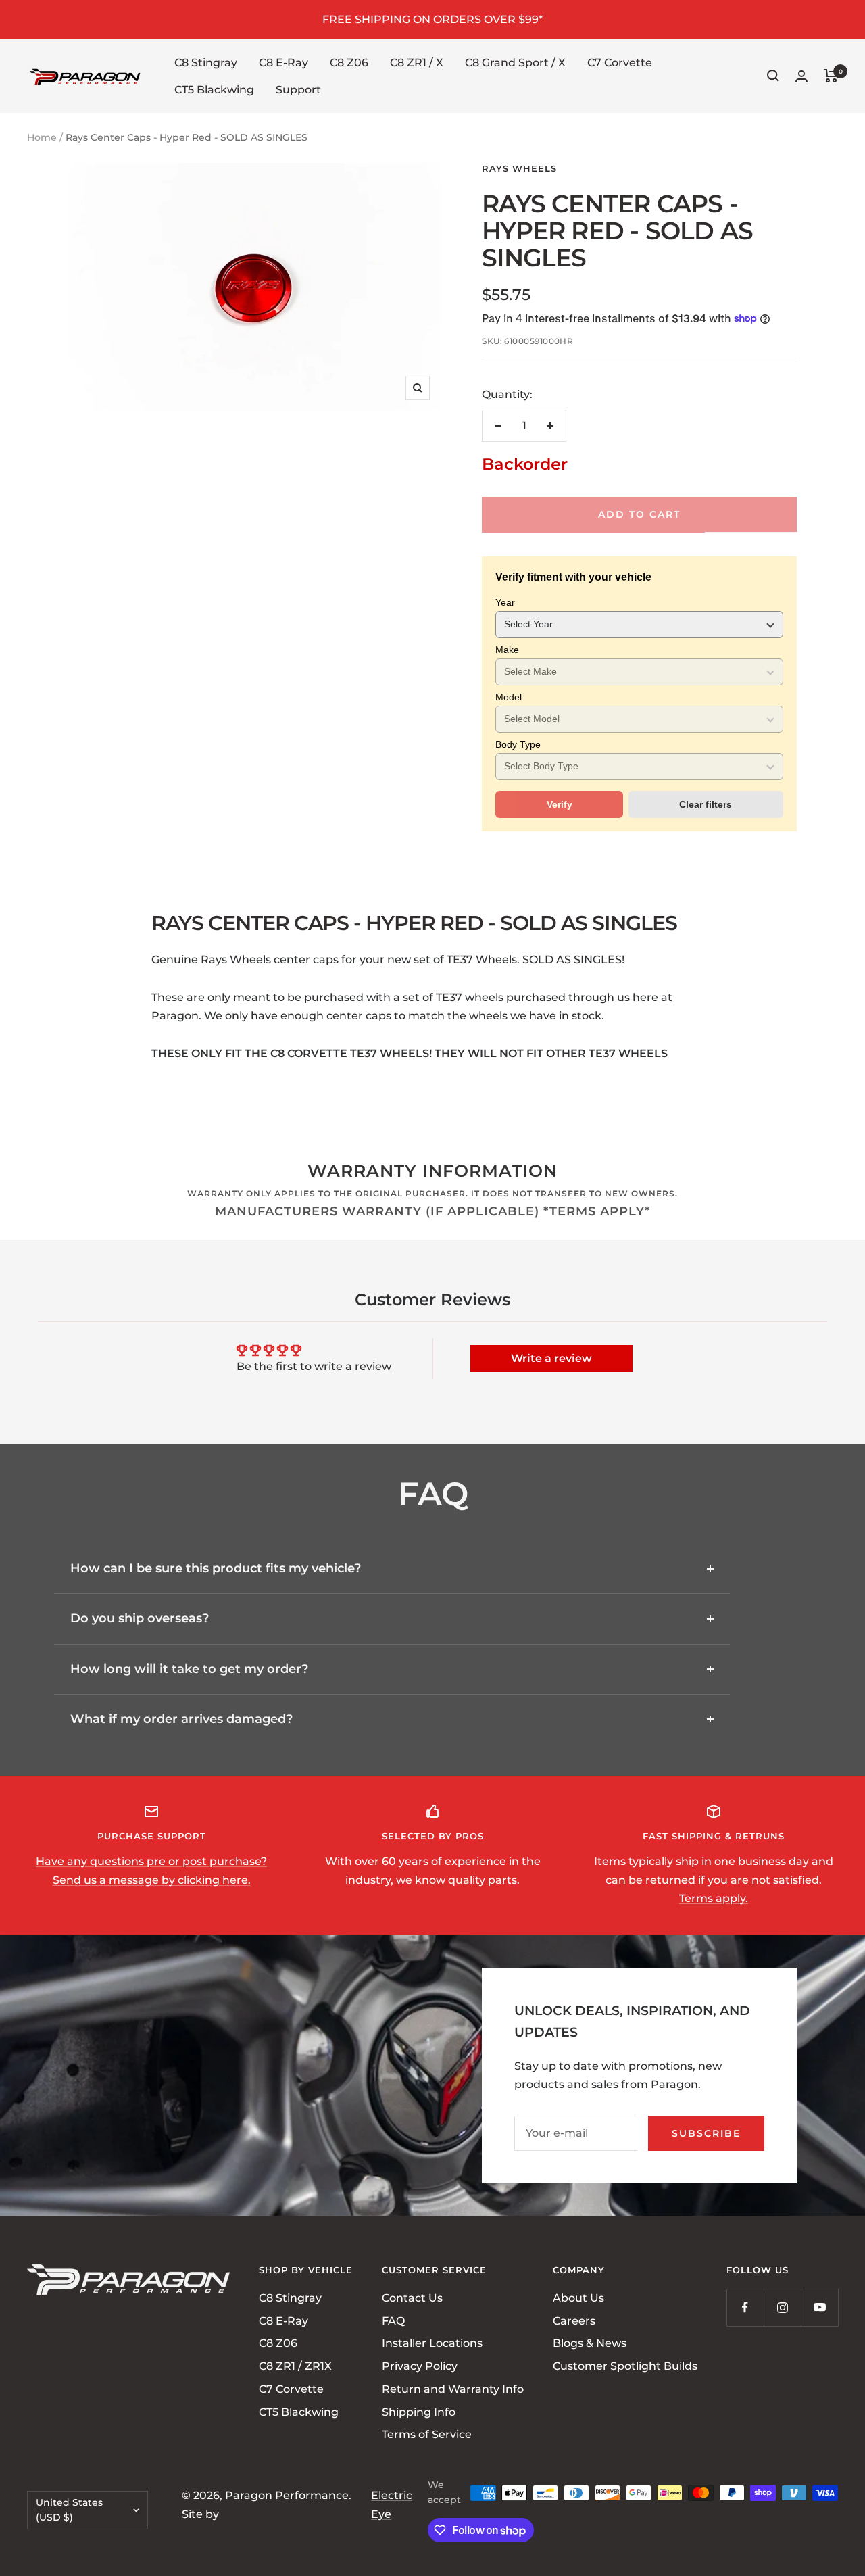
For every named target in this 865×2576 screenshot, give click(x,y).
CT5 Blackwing (214, 89)
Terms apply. (714, 1898)
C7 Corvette (620, 63)
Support (298, 89)
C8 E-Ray (283, 63)
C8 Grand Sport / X (515, 63)
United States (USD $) (69, 2510)
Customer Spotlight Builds (625, 2366)
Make (507, 650)
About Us (578, 2298)
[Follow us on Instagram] (782, 2307)
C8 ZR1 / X (417, 63)
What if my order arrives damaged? (181, 1719)
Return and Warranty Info (453, 2389)
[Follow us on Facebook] (745, 2307)
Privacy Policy (420, 2366)
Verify (560, 804)
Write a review (551, 1358)
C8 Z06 (349, 63)
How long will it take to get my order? (189, 1669)
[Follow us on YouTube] (819, 2307)
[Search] (773, 76)
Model (509, 697)
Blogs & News (590, 2344)
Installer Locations (432, 2344)
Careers (574, 2321)
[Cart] (831, 76)
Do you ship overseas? (140, 1618)
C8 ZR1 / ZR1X (295, 2366)
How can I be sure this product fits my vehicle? (216, 1568)
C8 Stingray (206, 63)
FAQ (393, 2321)
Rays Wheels (519, 168)
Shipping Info (419, 2412)
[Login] (801, 76)
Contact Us (412, 2298)
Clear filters (706, 804)
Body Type (518, 744)
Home (42, 137)
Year (505, 602)
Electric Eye (392, 2505)
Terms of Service (427, 2434)
